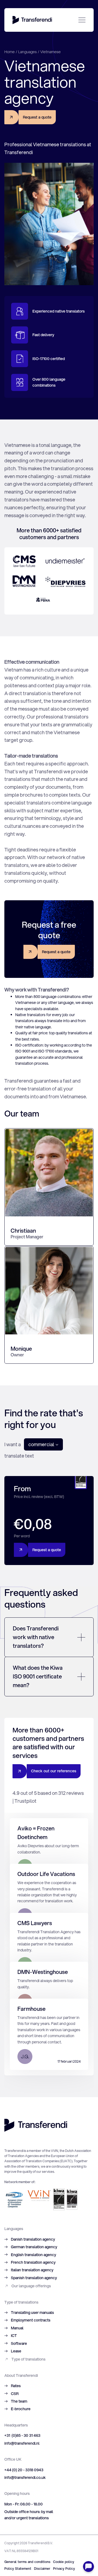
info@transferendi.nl (22, 2443)
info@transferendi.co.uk (25, 2478)
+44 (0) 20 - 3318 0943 (24, 2470)
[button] (43, 1444)
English (72, 41)
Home (10, 52)
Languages (27, 52)
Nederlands (86, 41)
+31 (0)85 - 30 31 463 (22, 2435)
